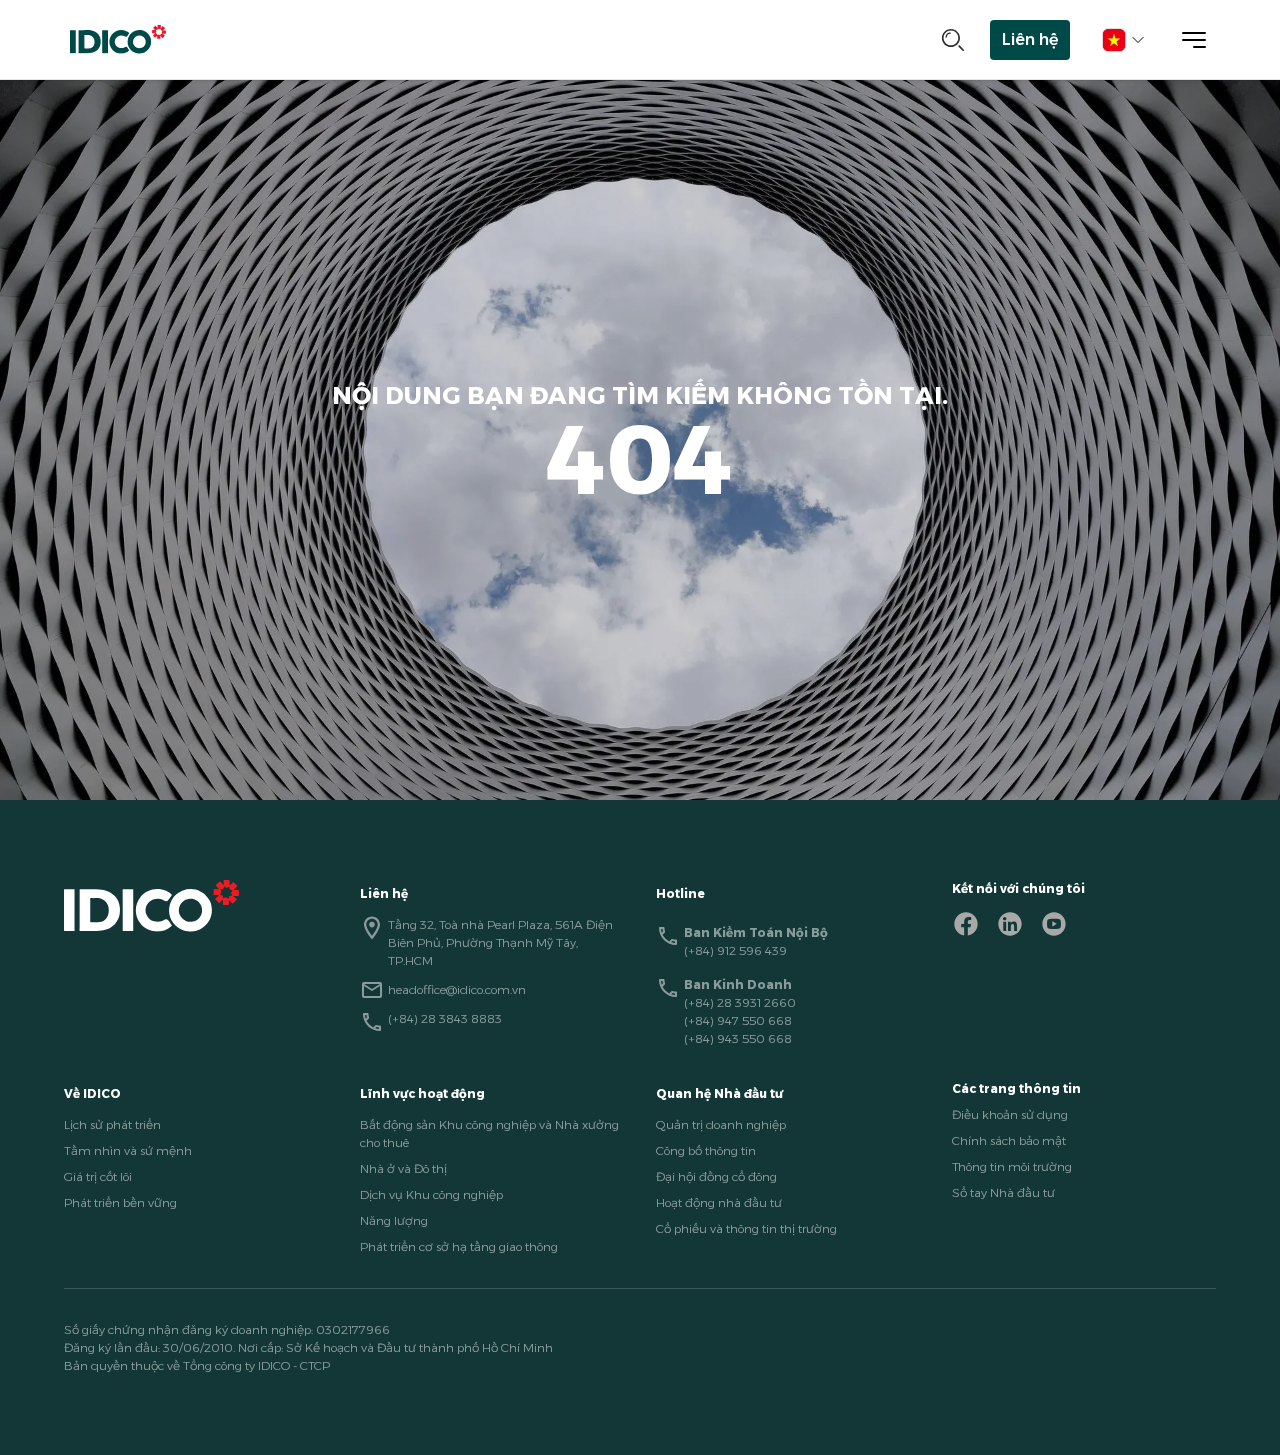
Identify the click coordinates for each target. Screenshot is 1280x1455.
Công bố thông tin (706, 1150)
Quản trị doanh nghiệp (721, 1124)
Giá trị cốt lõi (98, 1176)
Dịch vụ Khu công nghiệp (431, 1194)
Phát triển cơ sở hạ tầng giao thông (459, 1246)
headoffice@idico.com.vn (457, 989)
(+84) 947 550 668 (738, 1020)
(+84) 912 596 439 (735, 950)
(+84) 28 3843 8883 (445, 1018)
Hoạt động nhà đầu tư (719, 1202)
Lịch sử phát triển (112, 1124)
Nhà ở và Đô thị (403, 1168)
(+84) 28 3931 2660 (740, 1002)
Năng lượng (394, 1220)
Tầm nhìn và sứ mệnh (128, 1150)
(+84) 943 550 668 (738, 1038)
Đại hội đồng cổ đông (716, 1176)
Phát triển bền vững (120, 1202)
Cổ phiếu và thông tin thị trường (746, 1228)
